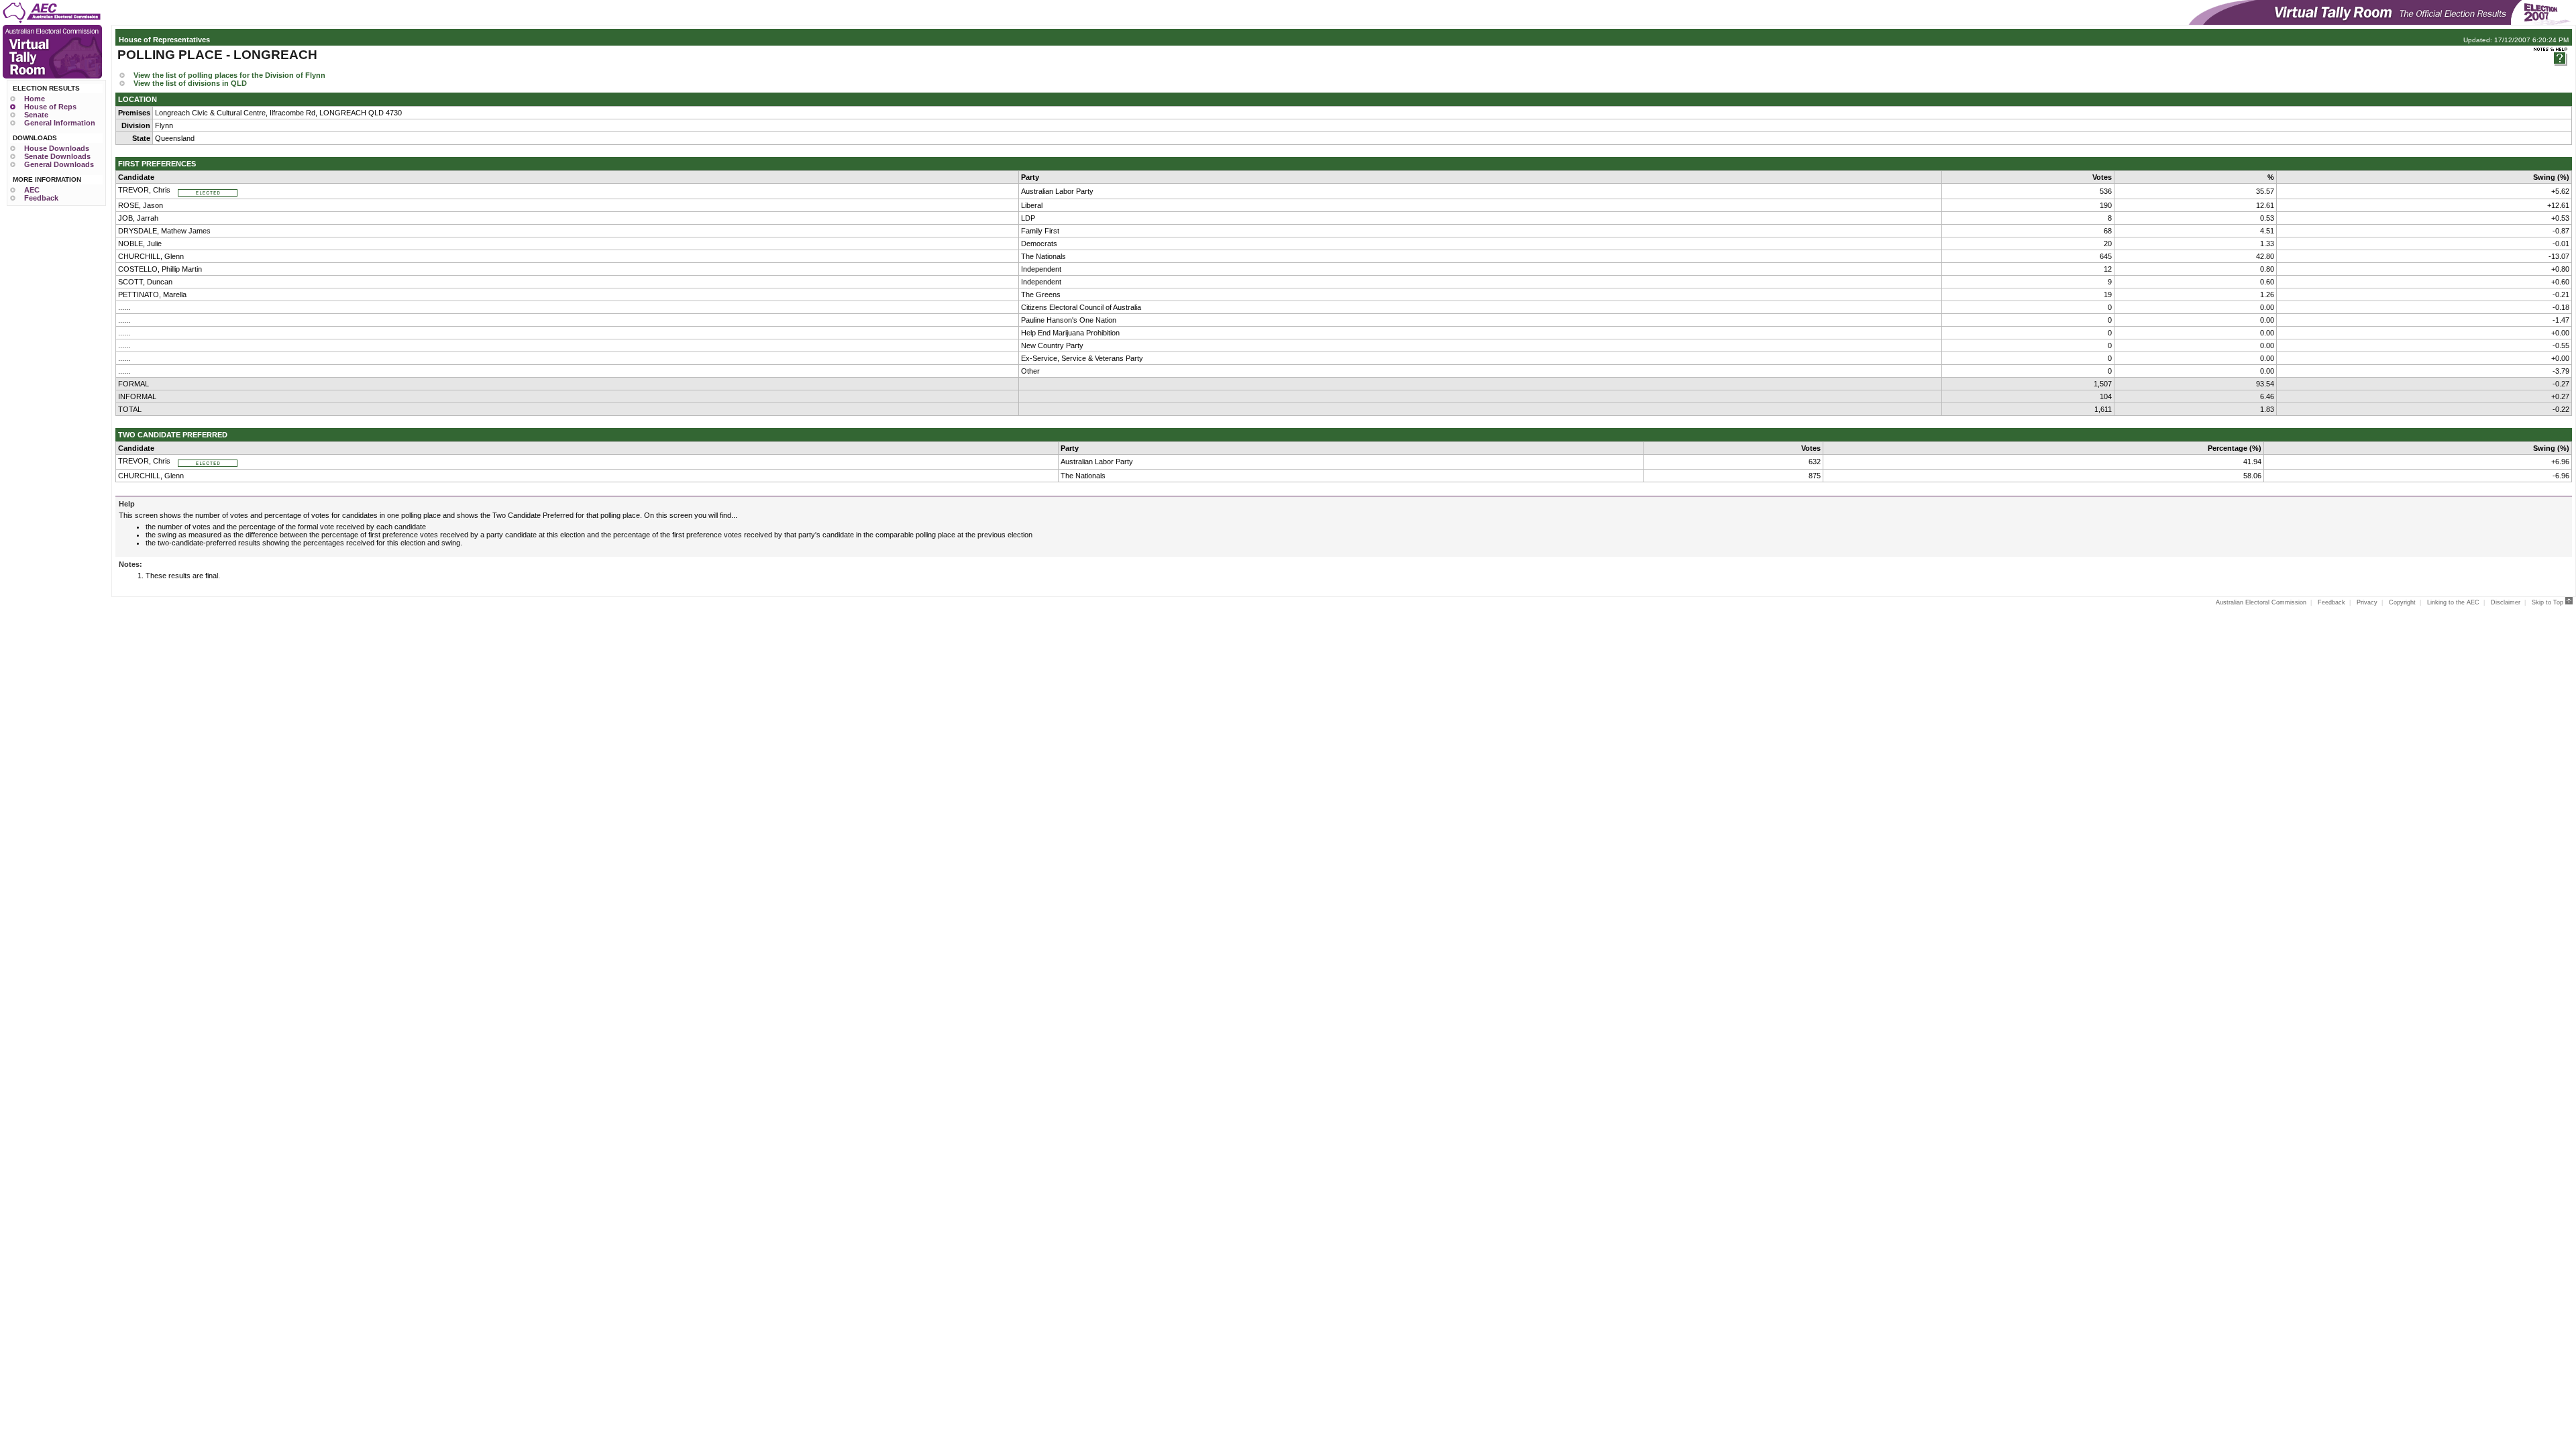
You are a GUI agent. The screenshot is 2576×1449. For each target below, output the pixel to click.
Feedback (41, 198)
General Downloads (59, 164)
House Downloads (57, 148)
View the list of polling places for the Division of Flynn (229, 75)
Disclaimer (2506, 602)
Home (35, 99)
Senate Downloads (57, 156)
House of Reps (50, 107)
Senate (36, 115)
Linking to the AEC (2453, 602)
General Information (60, 123)
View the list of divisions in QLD (190, 83)
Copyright (2402, 602)
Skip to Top (2548, 602)
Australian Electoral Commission (2261, 602)
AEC (32, 190)
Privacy (2367, 602)
